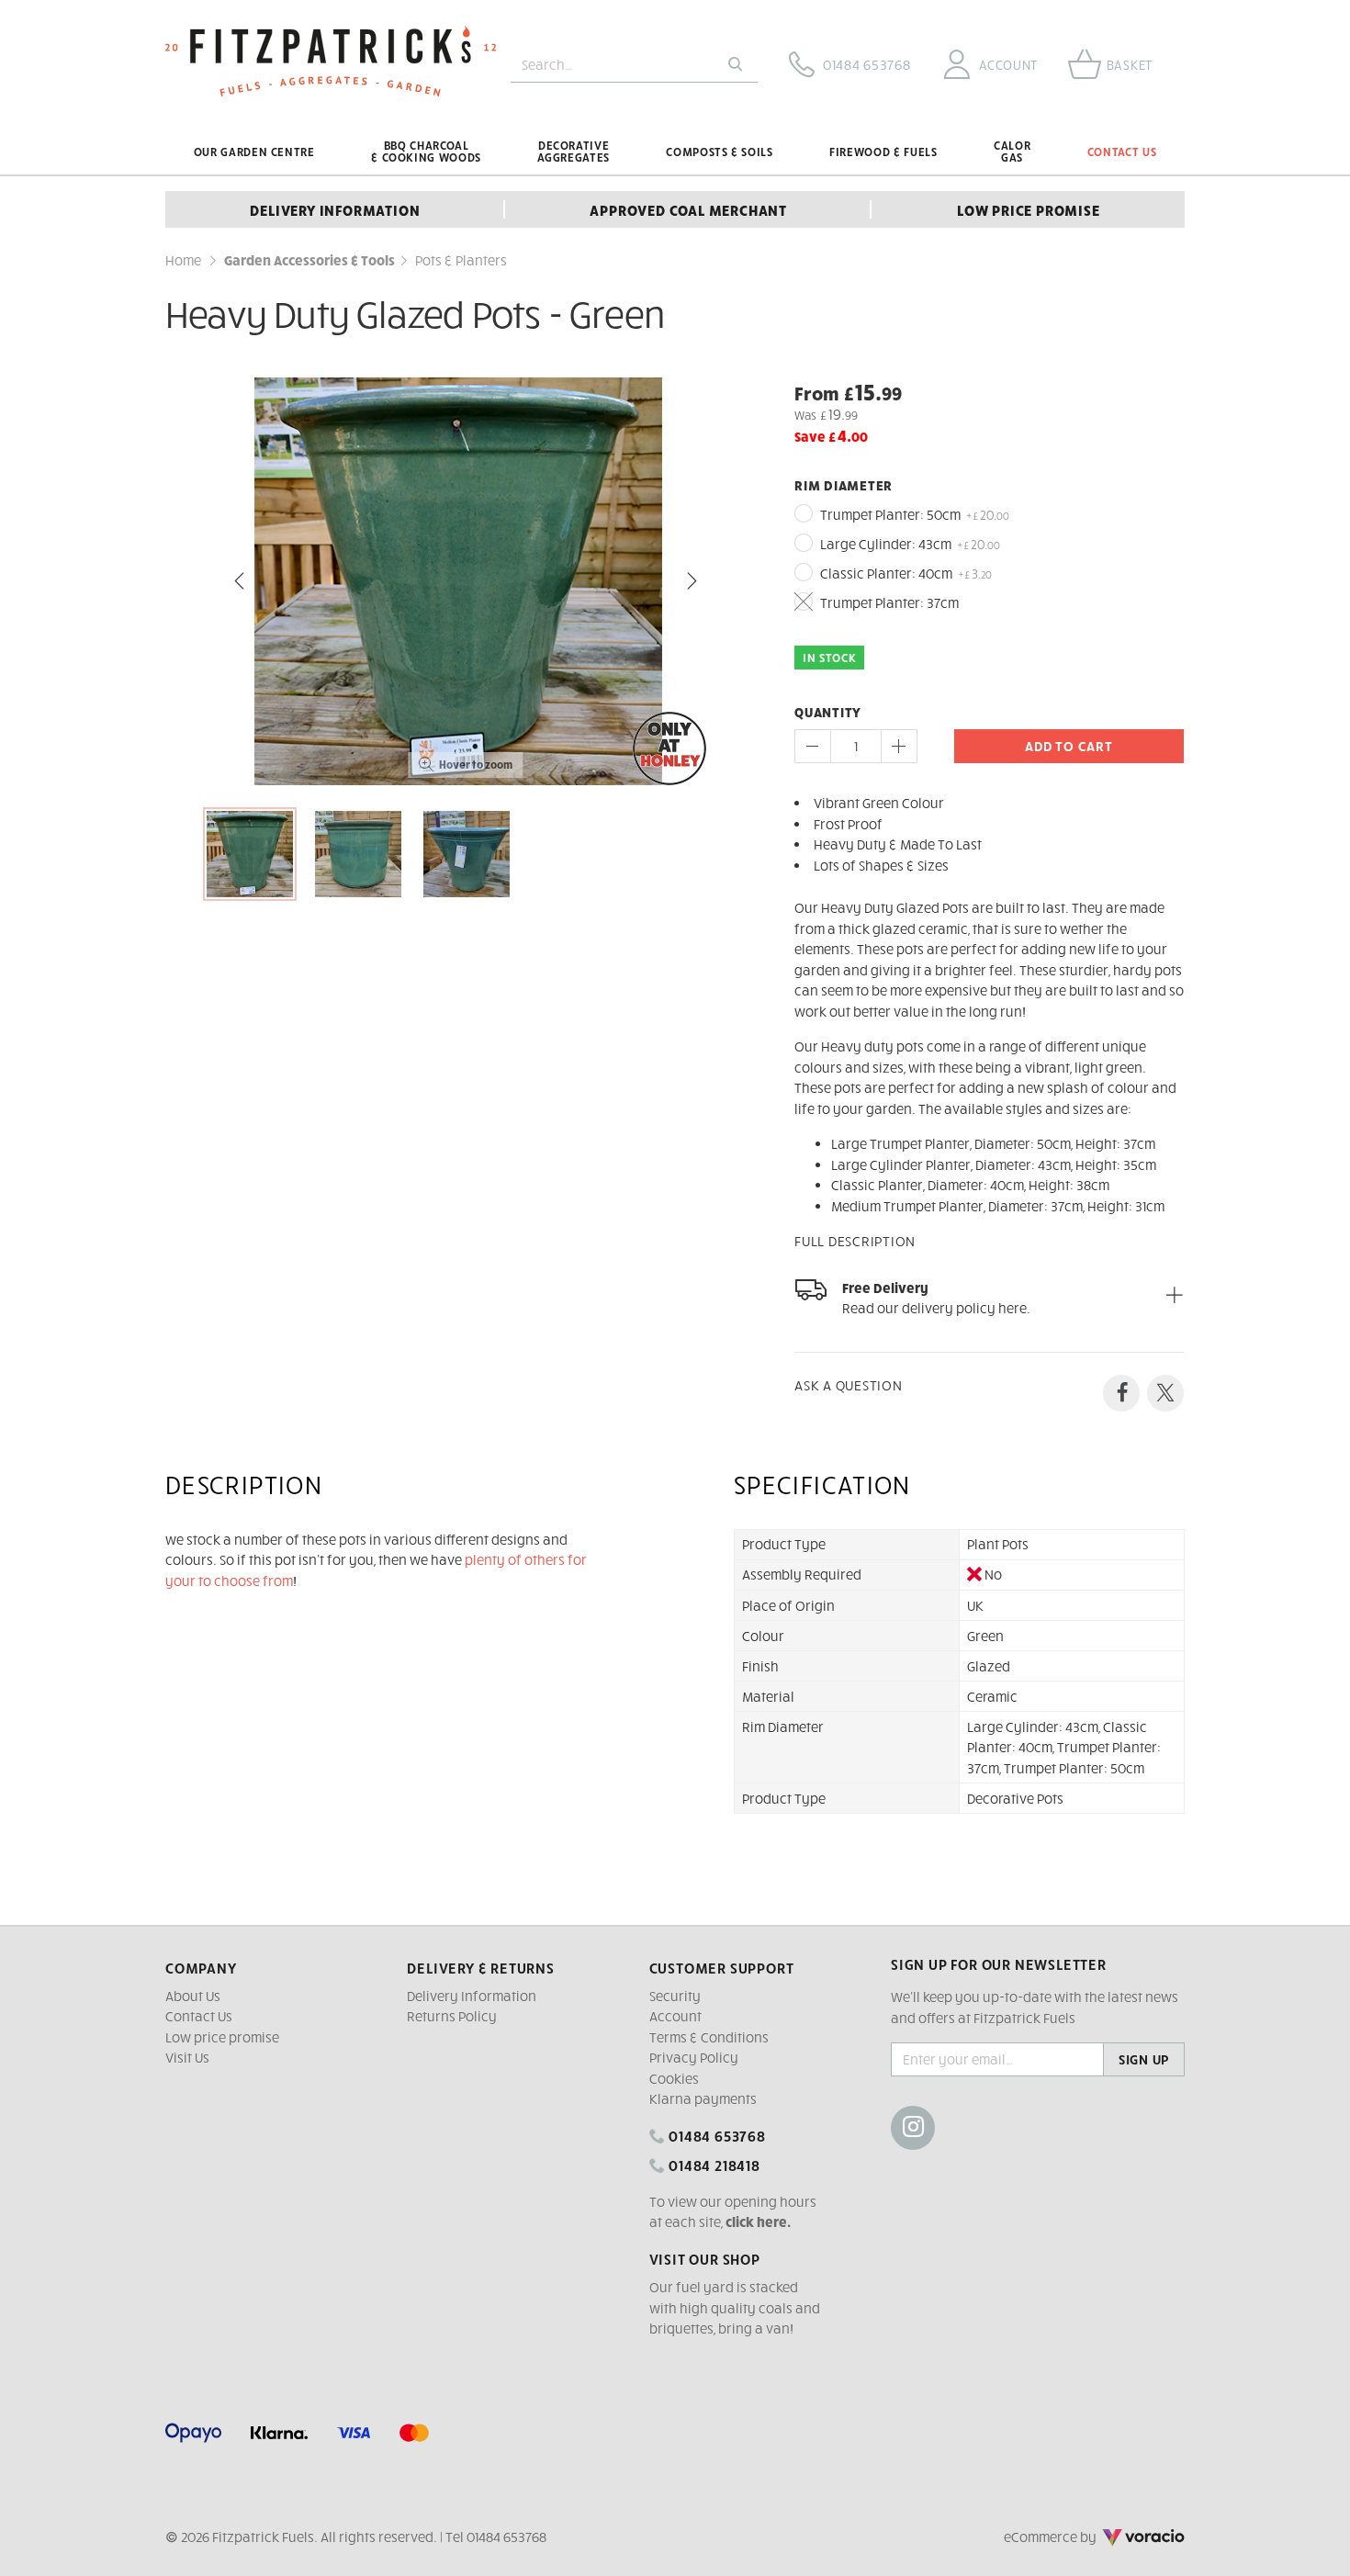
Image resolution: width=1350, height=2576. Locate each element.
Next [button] (692, 581)
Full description (855, 1241)
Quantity (828, 712)
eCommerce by (1075, 2537)
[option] (466, 581)
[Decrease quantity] (813, 746)
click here (756, 2222)
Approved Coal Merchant (688, 209)
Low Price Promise (1029, 209)
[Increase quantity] (899, 746)
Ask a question (849, 1385)
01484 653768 (715, 2135)
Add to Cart (1069, 746)
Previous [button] (240, 581)
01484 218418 (712, 2165)
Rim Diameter (844, 485)
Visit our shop (705, 2258)
